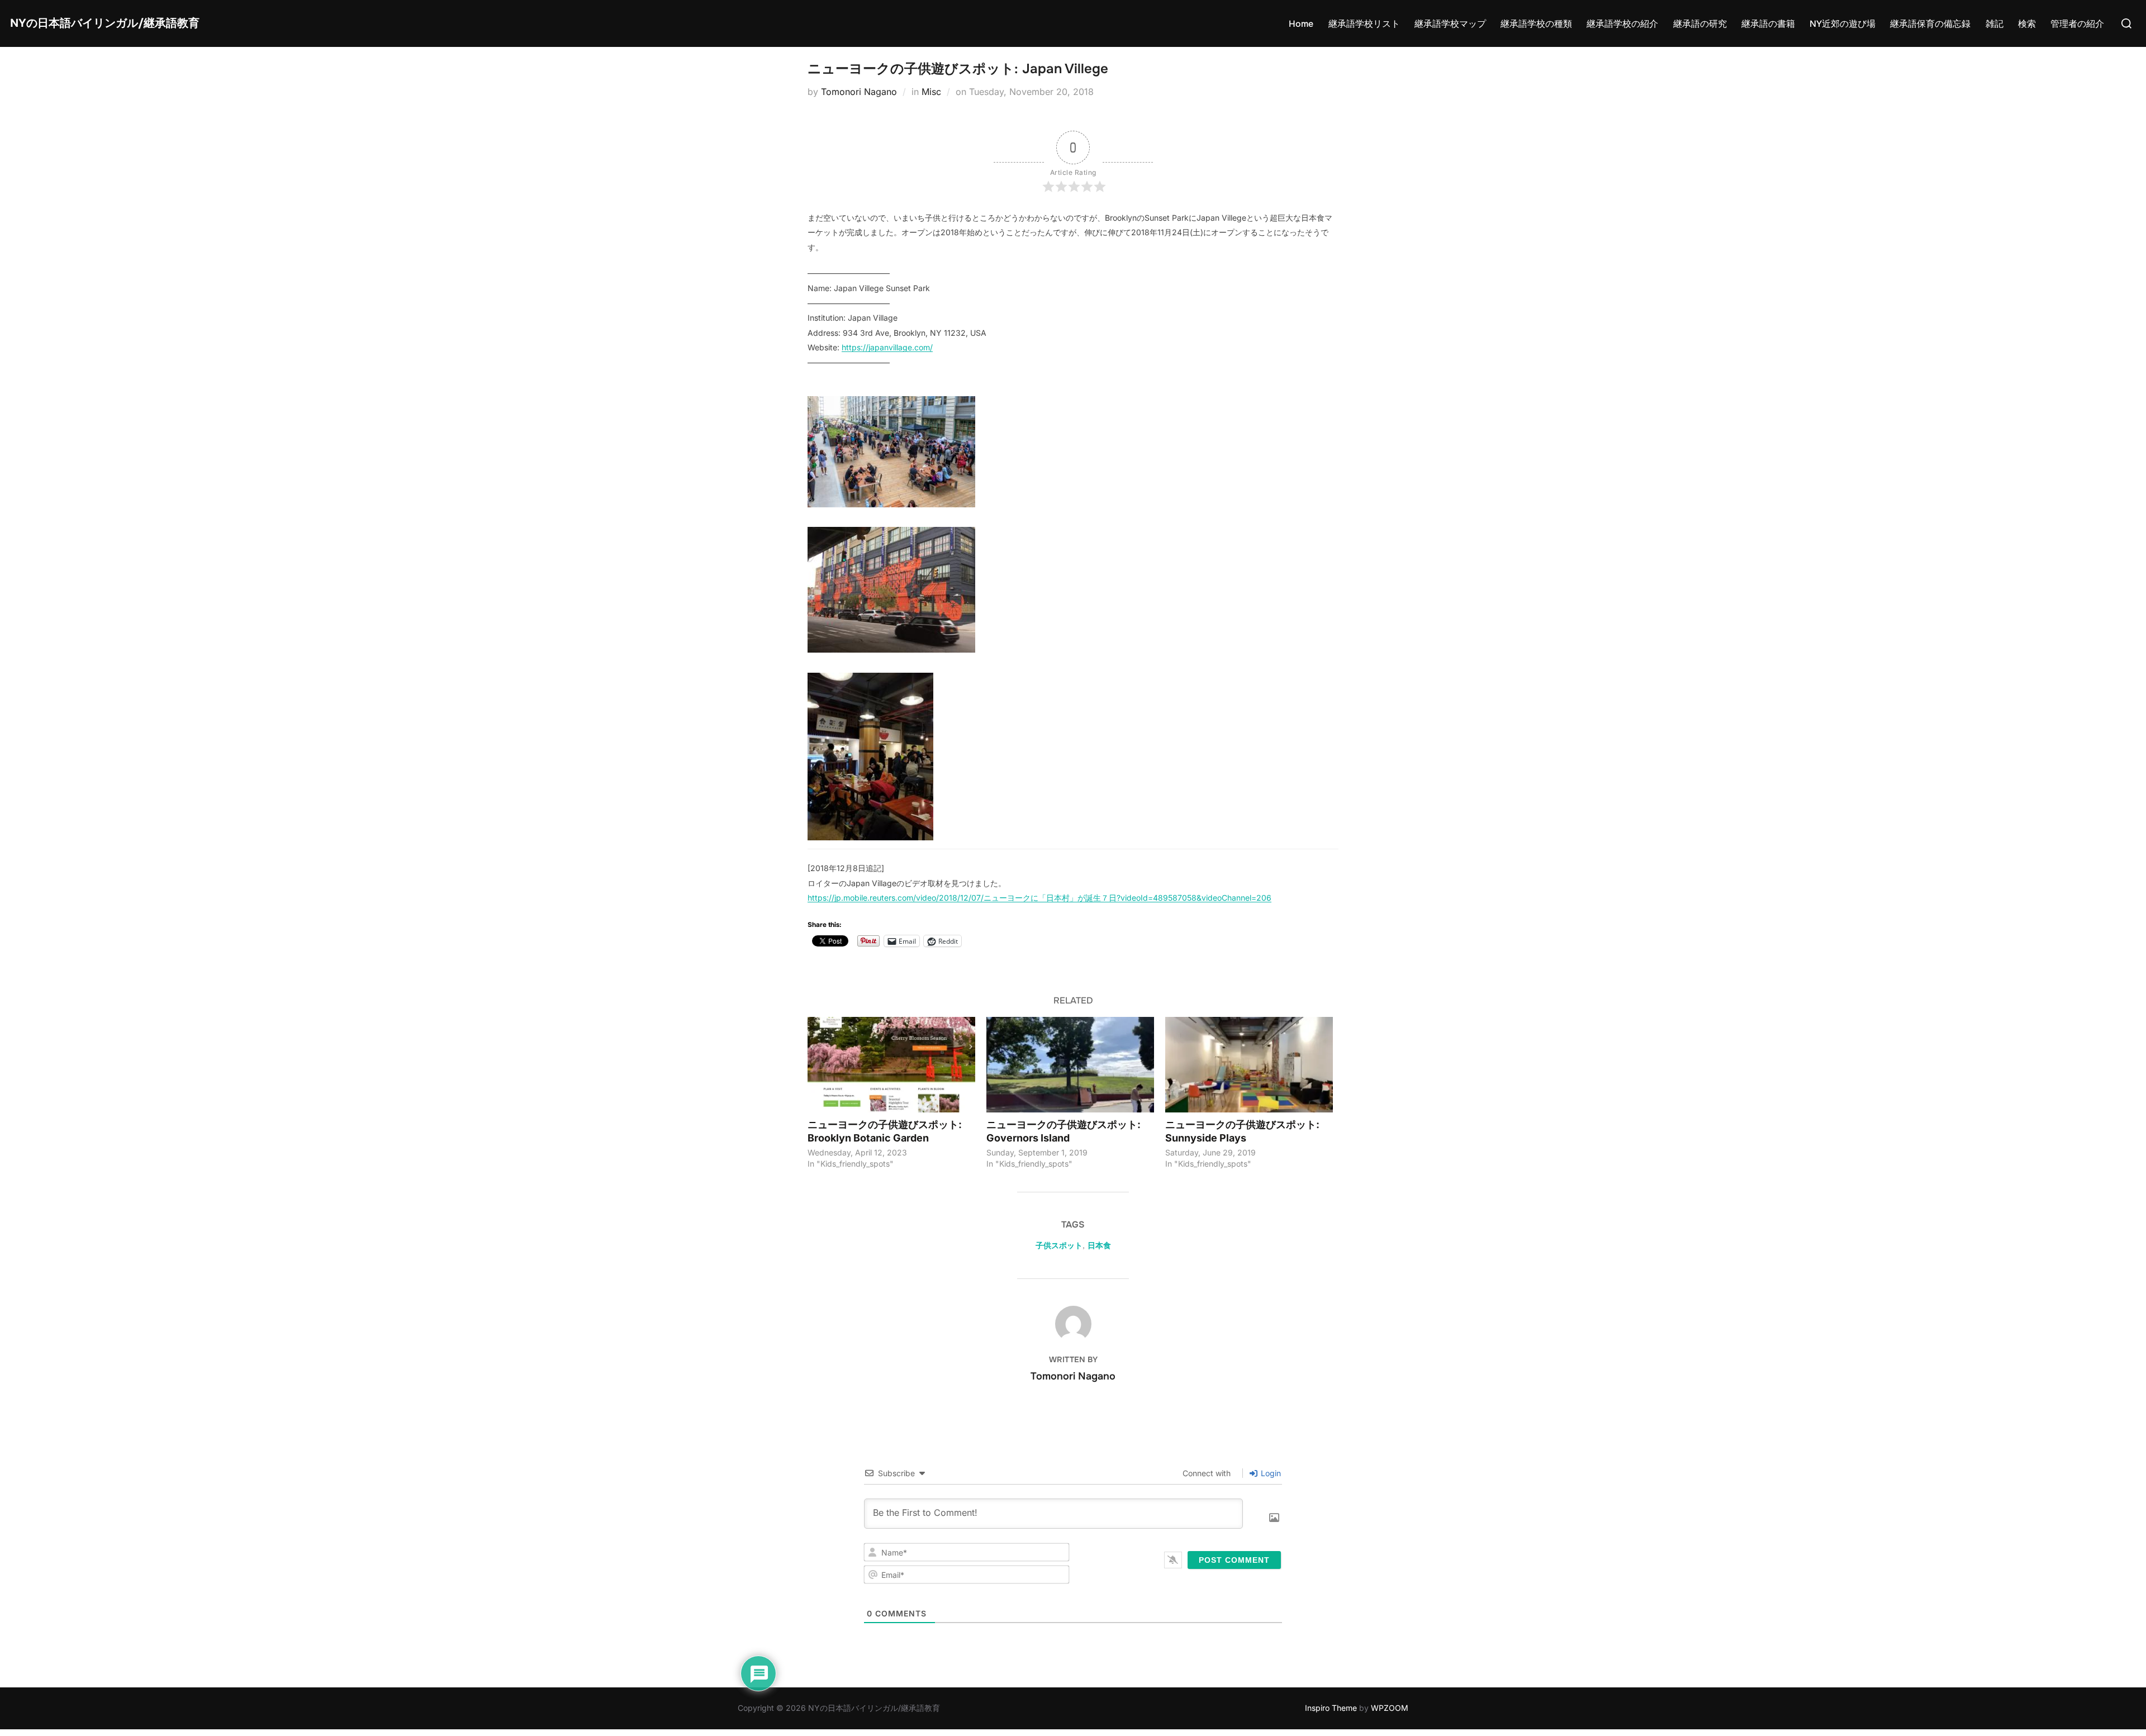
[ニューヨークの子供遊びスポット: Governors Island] (1070, 1065)
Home (1301, 24)
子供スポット (1059, 1245)
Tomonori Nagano (859, 92)
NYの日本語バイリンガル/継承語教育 (105, 23)
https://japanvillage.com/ (887, 347)
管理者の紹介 (2077, 24)
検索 (2027, 24)
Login (1270, 1473)
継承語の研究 (1700, 24)
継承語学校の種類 (1536, 24)
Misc (931, 92)
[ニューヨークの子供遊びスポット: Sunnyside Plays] (1249, 1065)
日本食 (1099, 1245)
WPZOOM (1390, 1708)
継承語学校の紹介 (1622, 24)
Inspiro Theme (1331, 1708)
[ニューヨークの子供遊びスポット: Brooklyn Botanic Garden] (891, 1065)
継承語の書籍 (1768, 24)
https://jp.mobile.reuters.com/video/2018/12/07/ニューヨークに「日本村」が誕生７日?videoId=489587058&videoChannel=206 (1039, 898)
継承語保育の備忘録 (1930, 24)
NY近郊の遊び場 (1843, 24)
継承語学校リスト (1364, 24)
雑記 (1995, 24)
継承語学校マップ (1450, 24)
